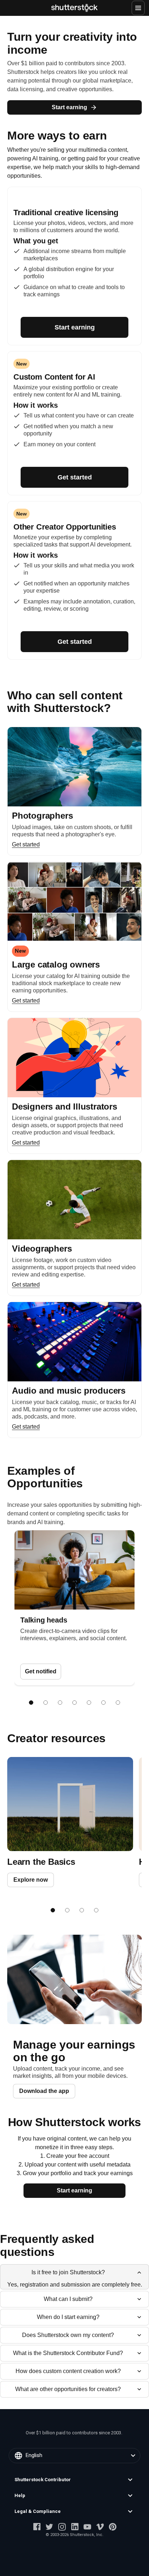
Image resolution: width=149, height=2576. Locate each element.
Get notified (41, 1671)
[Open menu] (138, 8)
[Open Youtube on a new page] (87, 2527)
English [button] (34, 2455)
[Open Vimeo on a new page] (100, 2527)
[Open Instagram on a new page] (62, 2527)
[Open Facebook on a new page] (37, 2527)
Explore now (31, 1880)
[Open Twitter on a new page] (49, 2527)
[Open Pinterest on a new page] (113, 2527)
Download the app (44, 2091)
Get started (75, 477)
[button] (74, 2480)
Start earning (69, 107)
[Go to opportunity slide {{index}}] (31, 1703)
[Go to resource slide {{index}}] (53, 1910)
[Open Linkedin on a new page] (75, 2527)
